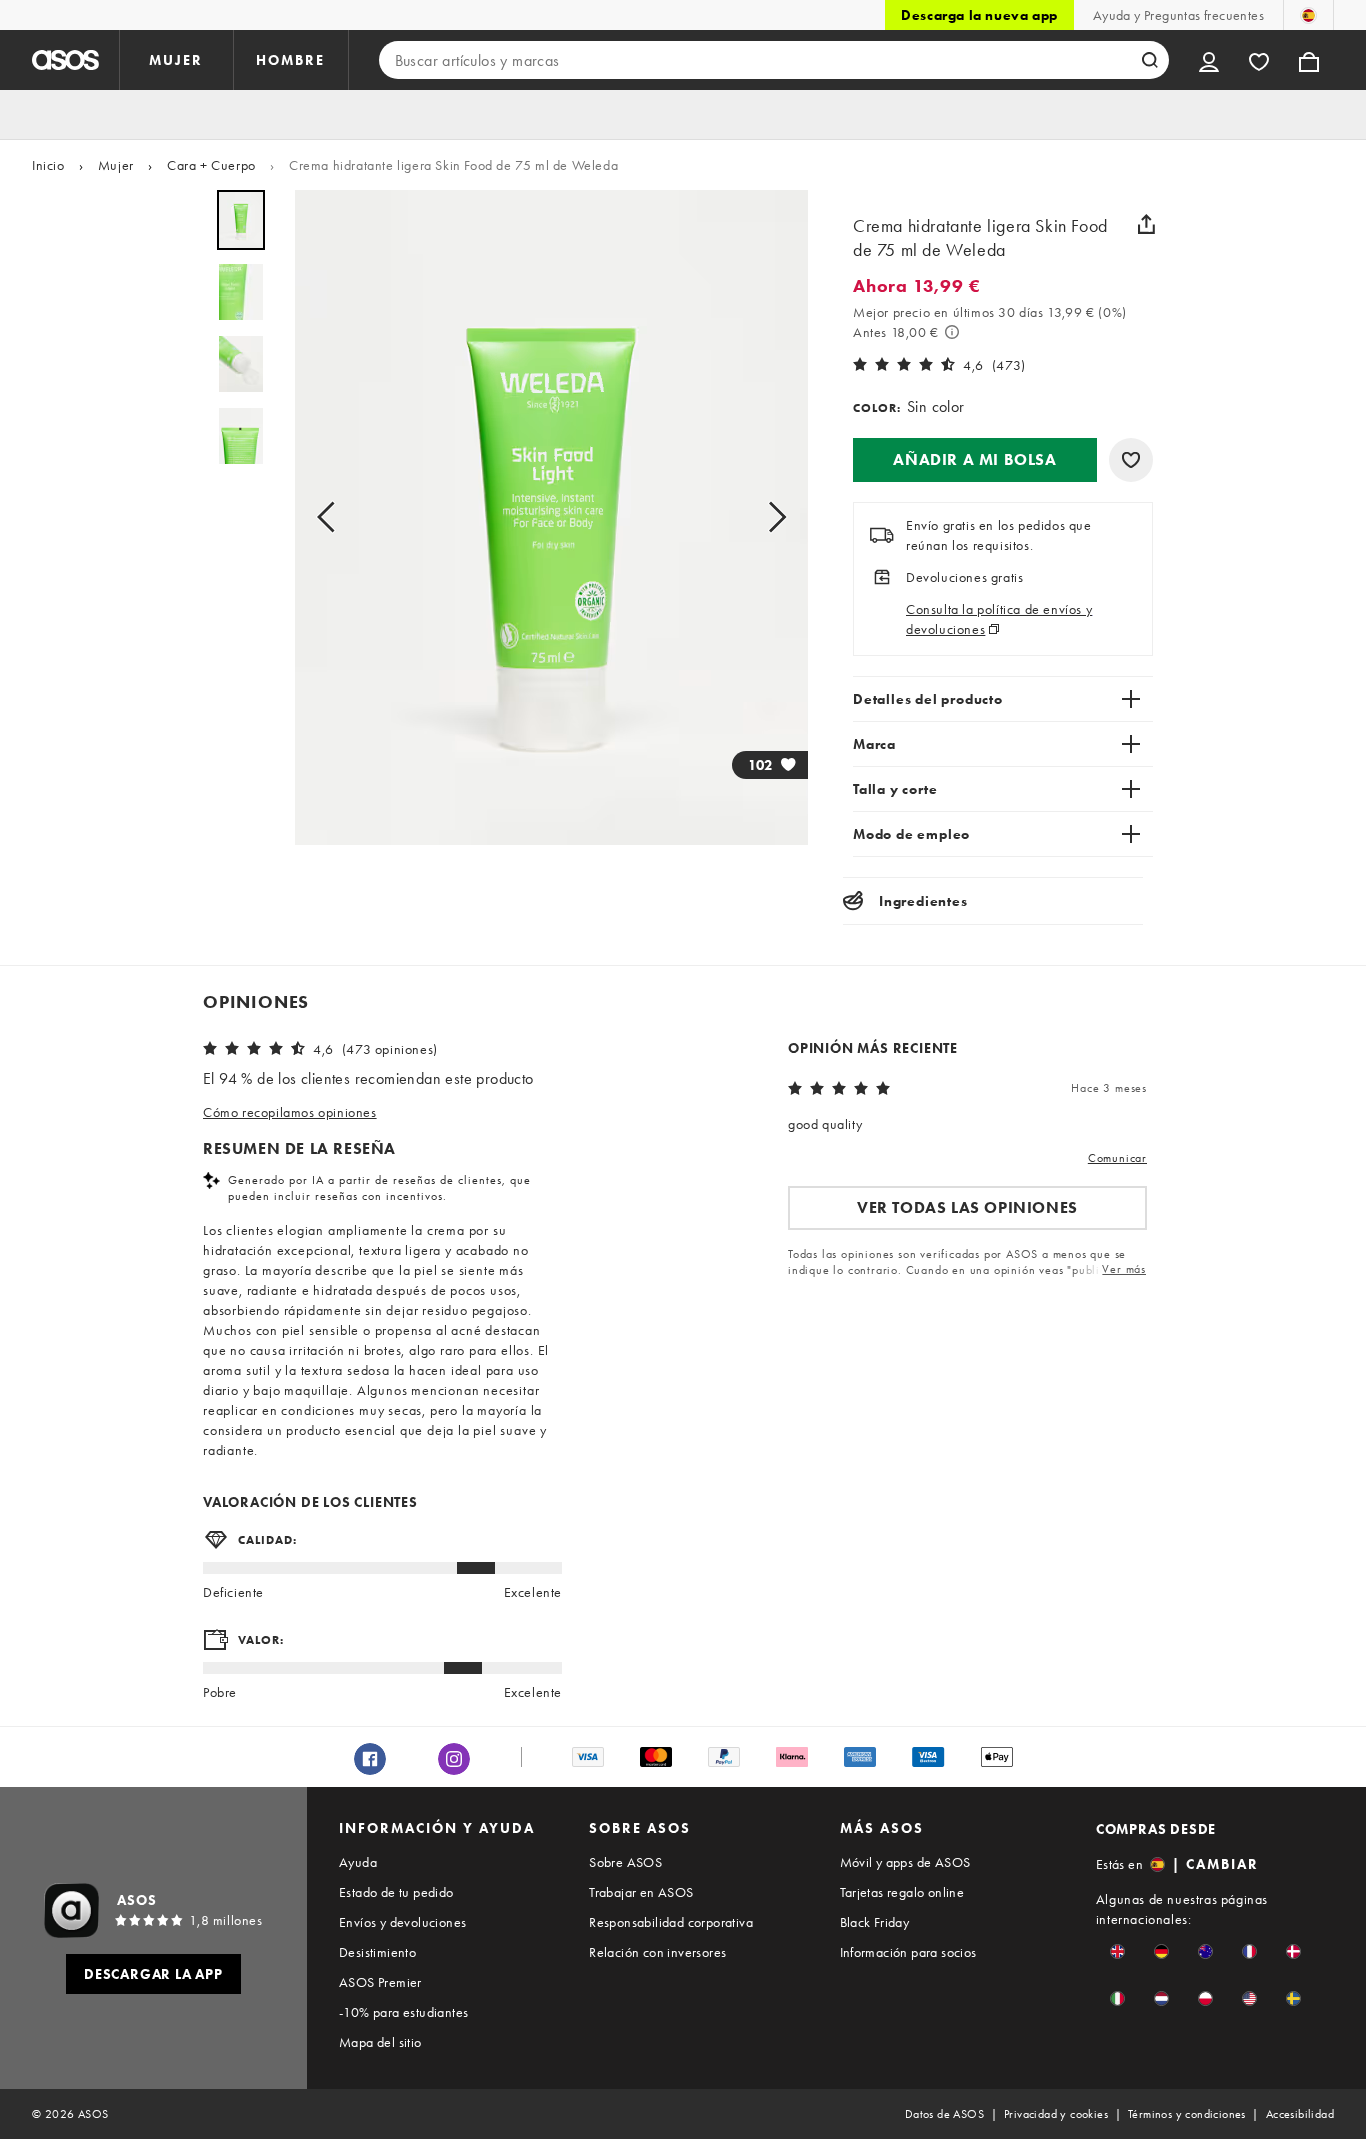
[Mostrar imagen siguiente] (771, 517)
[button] (975, 460)
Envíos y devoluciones (402, 1922)
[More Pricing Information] (952, 332)
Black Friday (875, 1922)
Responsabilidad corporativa (671, 1922)
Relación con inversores (657, 1952)
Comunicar (1117, 1158)
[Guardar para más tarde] (1131, 460)
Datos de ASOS (944, 2114)
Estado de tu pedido (396, 1892)
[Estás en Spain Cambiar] (1308, 15)
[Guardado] (1259, 60)
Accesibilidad (1300, 2114)
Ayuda (358, 1862)
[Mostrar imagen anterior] (332, 517)
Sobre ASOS (625, 1862)
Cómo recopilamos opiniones (290, 1112)
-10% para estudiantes (403, 2012)
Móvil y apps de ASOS (905, 1862)
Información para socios (908, 1952)
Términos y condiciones (1187, 2114)
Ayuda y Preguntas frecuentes (1178, 15)
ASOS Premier (380, 1982)
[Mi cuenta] (1209, 60)
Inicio (48, 165)
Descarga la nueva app (979, 15)
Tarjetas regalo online (902, 1892)
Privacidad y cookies (1056, 2114)
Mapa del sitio (380, 2042)
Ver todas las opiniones (967, 1207)
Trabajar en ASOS (641, 1892)
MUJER (176, 60)
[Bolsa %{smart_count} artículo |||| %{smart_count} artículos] (1309, 60)
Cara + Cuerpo (211, 165)
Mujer (116, 165)
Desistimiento (377, 1952)
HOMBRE (290, 60)
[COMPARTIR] (1146, 224)
